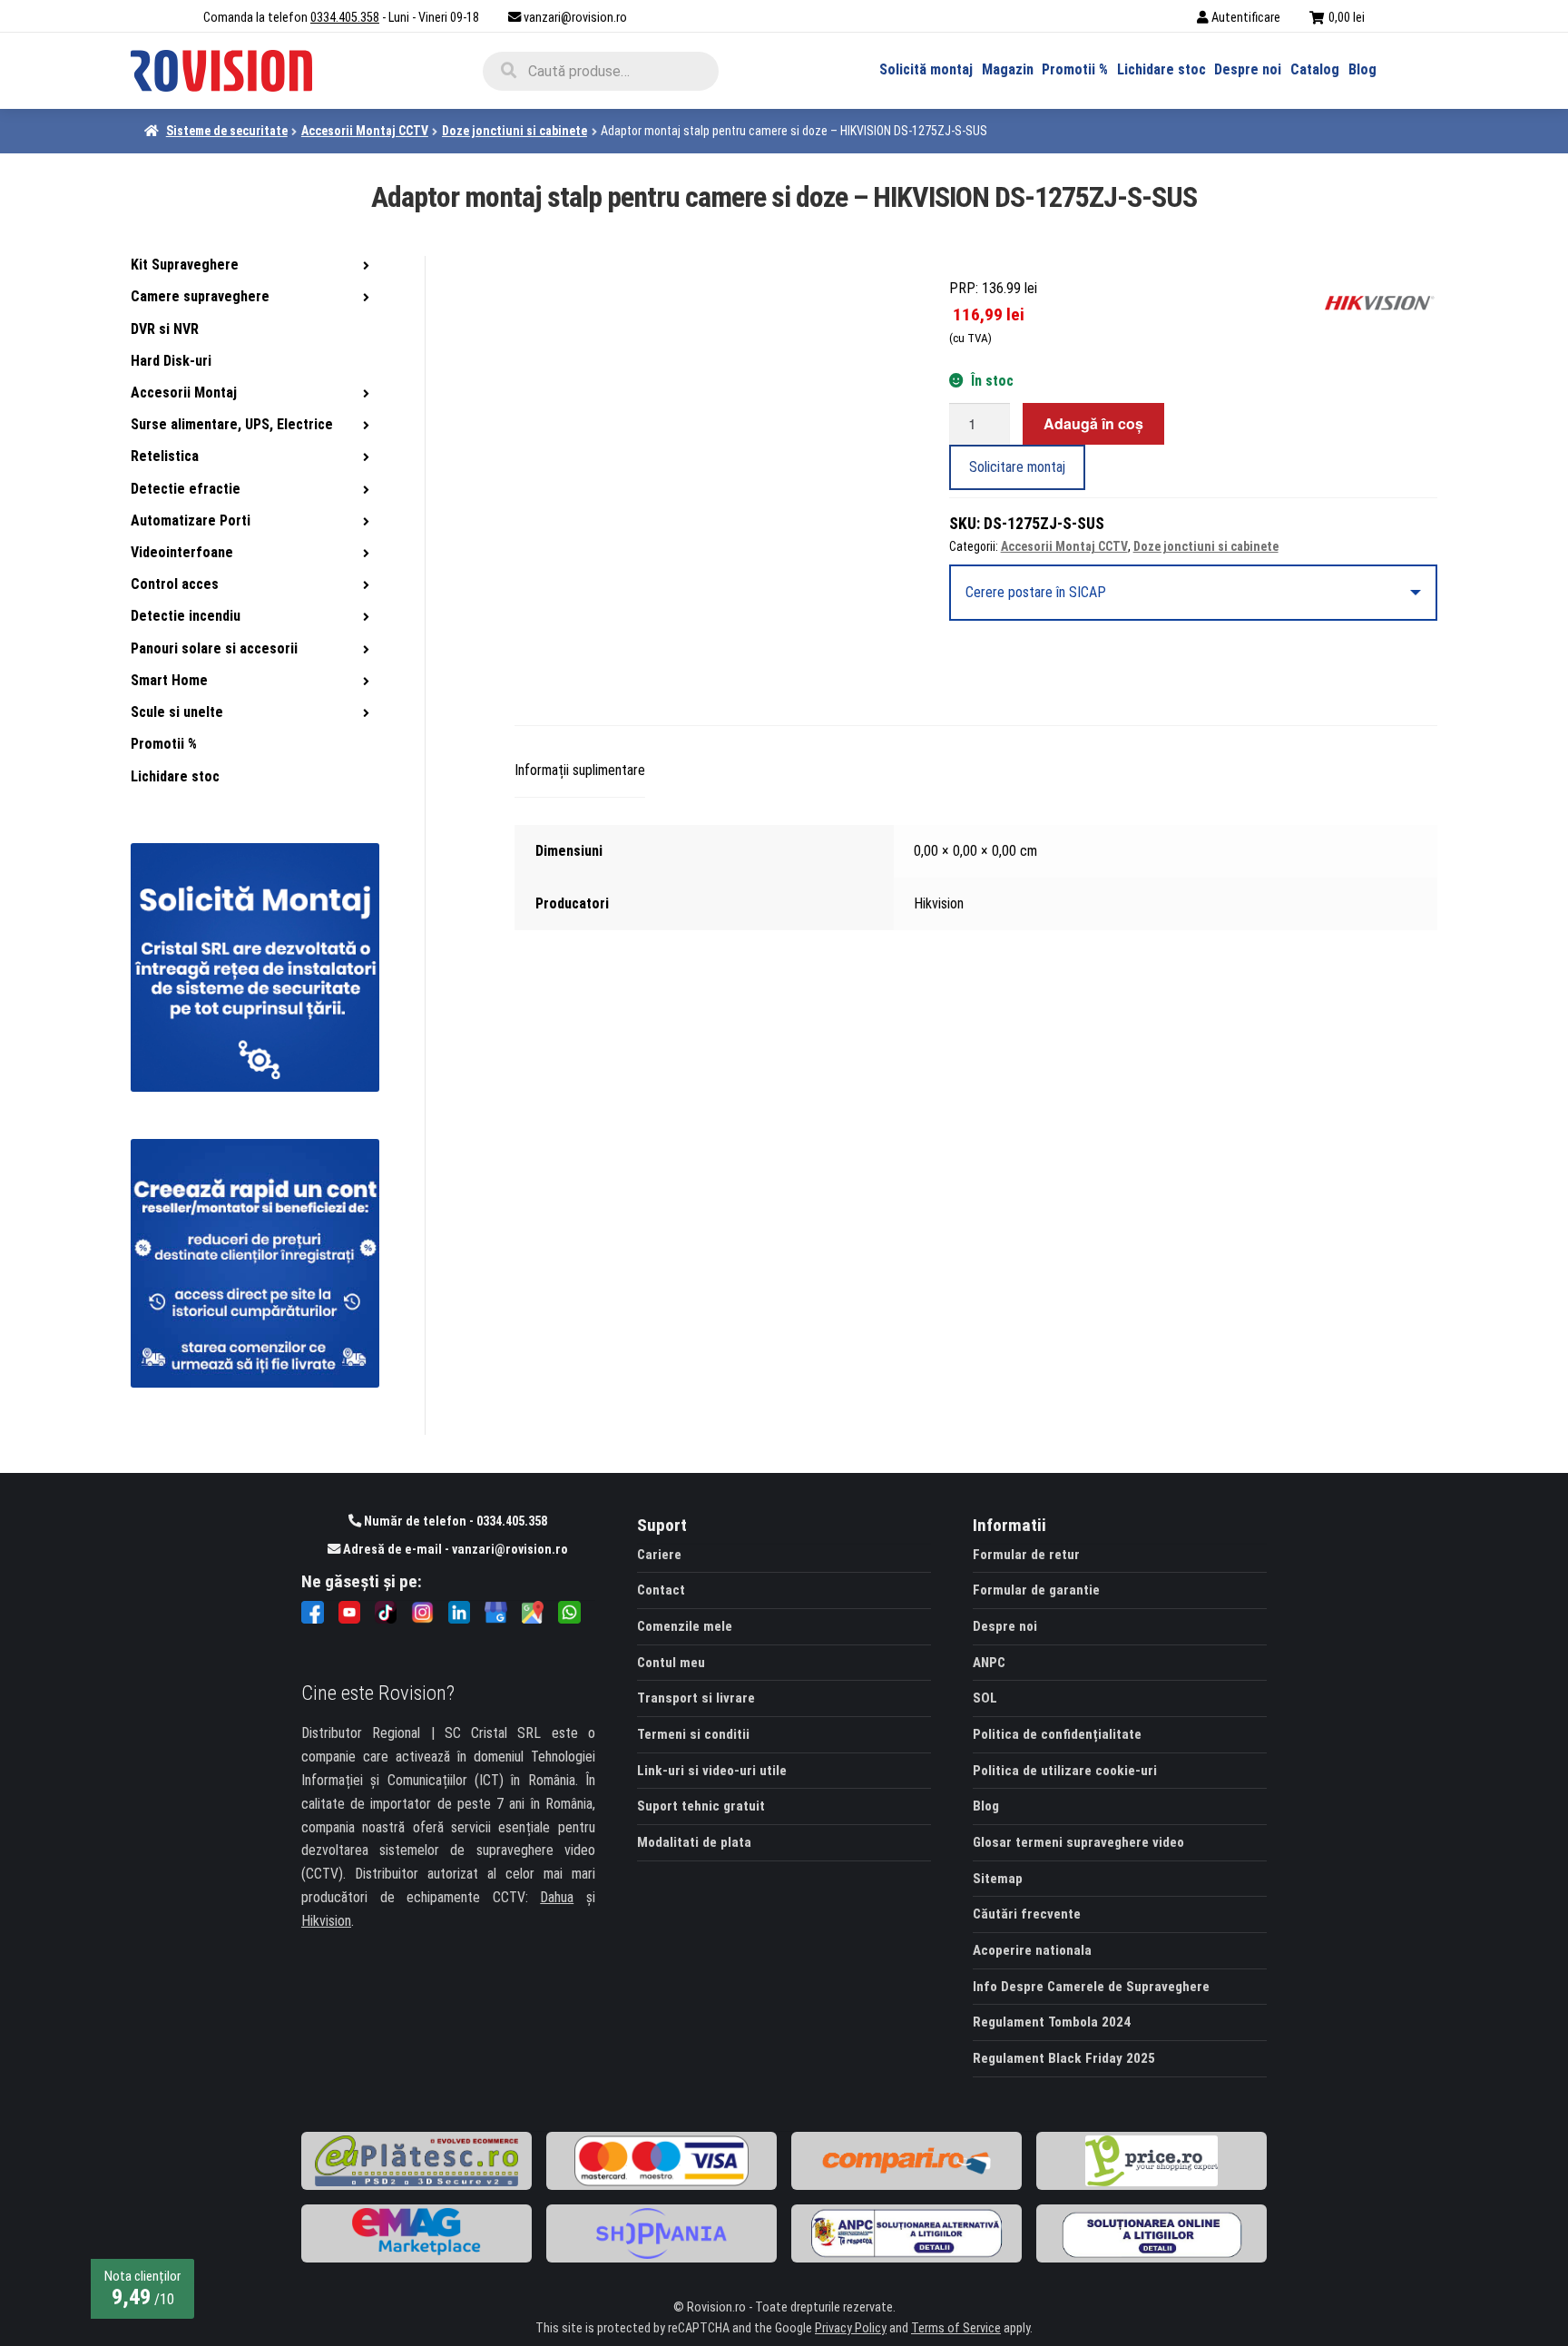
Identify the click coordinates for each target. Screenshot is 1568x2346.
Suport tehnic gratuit (701, 1806)
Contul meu (671, 1663)
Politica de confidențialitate (1057, 1734)
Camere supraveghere (200, 296)
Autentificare (1246, 18)
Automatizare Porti (191, 520)
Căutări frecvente (1027, 1914)
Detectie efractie (186, 489)
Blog (1362, 69)
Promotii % (1075, 69)
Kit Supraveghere (185, 265)
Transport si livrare (696, 1698)
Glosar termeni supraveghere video (1078, 1842)
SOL (985, 1698)
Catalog (1315, 69)
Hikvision (326, 1921)
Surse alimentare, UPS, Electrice (232, 424)
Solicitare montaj (1017, 467)
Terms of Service (956, 2328)
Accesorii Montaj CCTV (365, 131)
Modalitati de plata (694, 1842)
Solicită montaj (926, 69)
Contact (661, 1590)
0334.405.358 (345, 18)
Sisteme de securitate (227, 131)
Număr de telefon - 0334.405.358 (454, 1521)
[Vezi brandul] (1379, 302)
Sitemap (998, 1879)
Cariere (659, 1555)
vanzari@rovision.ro (575, 18)
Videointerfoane (182, 552)
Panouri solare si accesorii (214, 648)
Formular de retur (1026, 1555)
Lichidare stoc (1161, 69)
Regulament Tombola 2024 (1052, 2022)
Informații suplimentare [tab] (580, 770)
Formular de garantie (1036, 1590)
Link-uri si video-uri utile (712, 1771)
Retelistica (165, 456)
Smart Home (169, 680)
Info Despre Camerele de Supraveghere (1091, 1987)
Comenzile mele (685, 1626)
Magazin (1008, 69)
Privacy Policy (851, 2328)
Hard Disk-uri (171, 361)
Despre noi (1248, 69)
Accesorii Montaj (184, 393)
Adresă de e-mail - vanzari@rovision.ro (454, 1550)
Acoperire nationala (1032, 1950)
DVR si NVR (165, 329)
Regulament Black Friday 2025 (1064, 2058)
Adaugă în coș (1093, 423)
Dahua (557, 1897)
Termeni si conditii (693, 1734)
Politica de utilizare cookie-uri (1065, 1771)
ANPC (989, 1663)
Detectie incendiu (186, 616)
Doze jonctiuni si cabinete (514, 131)
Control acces (175, 584)
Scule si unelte (177, 712)
